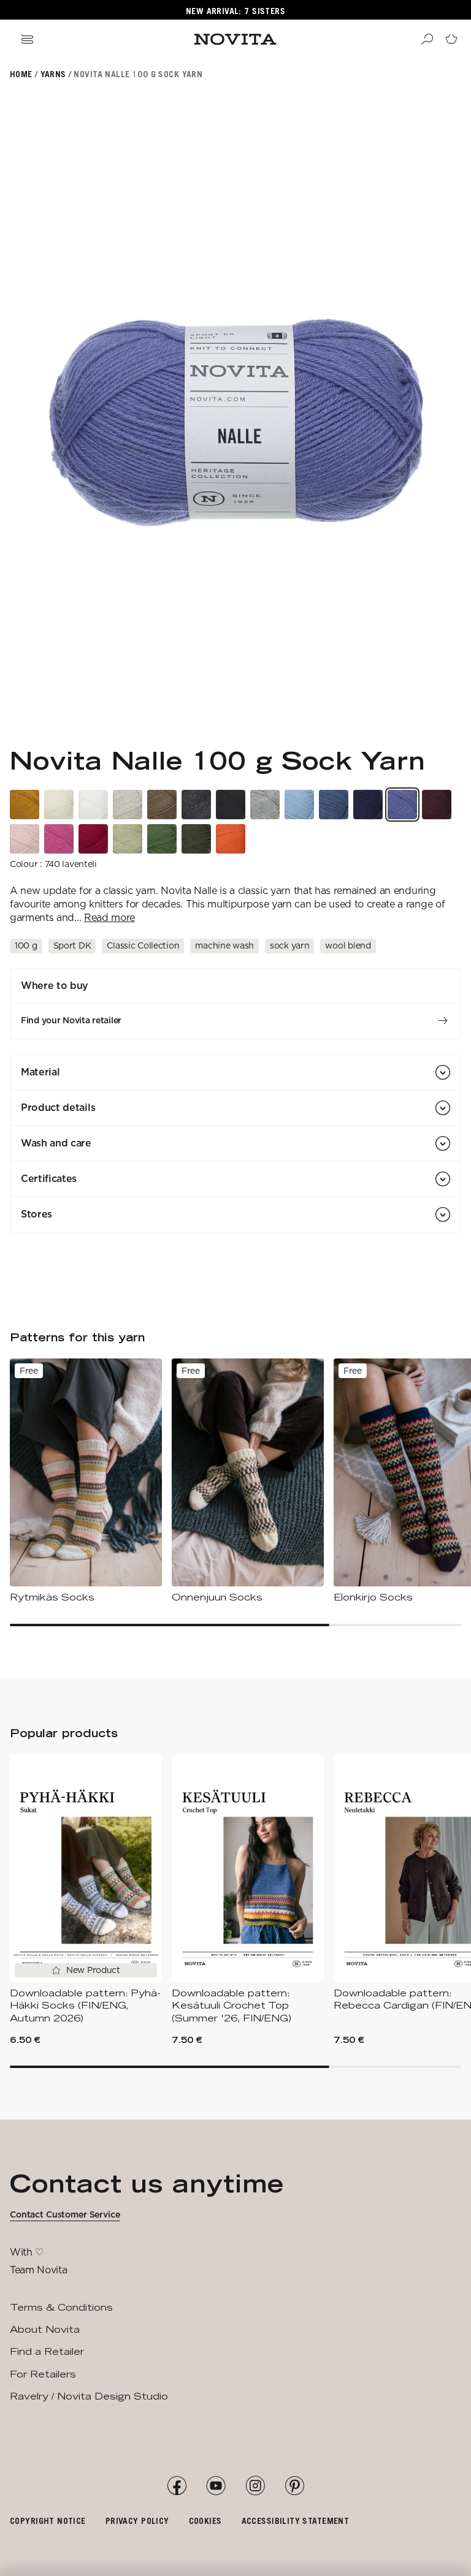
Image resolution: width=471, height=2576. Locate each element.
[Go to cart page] (451, 39)
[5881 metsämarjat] (437, 805)
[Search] (427, 39)
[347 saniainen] (162, 839)
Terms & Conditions (61, 2307)
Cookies (205, 2521)
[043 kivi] (265, 805)
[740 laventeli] (402, 805)
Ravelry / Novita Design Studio (89, 2396)
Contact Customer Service (65, 2214)
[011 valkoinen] (93, 805)
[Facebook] (177, 2486)
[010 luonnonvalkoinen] (59, 805)
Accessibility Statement (296, 2521)
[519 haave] (25, 839)
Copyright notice (48, 2521)
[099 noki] (231, 805)
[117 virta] (299, 805)
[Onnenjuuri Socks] (248, 1481)
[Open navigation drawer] (27, 39)
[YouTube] (216, 2486)
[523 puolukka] (93, 839)
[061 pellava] (128, 805)
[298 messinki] (25, 805)
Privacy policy (137, 2521)
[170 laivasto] (368, 805)
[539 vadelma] (59, 839)
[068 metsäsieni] (162, 805)
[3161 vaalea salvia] (128, 839)
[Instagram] (255, 2486)
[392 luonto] (196, 839)
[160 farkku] (334, 805)
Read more (109, 918)
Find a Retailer (47, 2351)
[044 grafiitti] (196, 805)
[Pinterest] (294, 2486)
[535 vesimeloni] (231, 839)
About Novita (45, 2329)
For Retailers (43, 2374)
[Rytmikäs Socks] (86, 1481)
